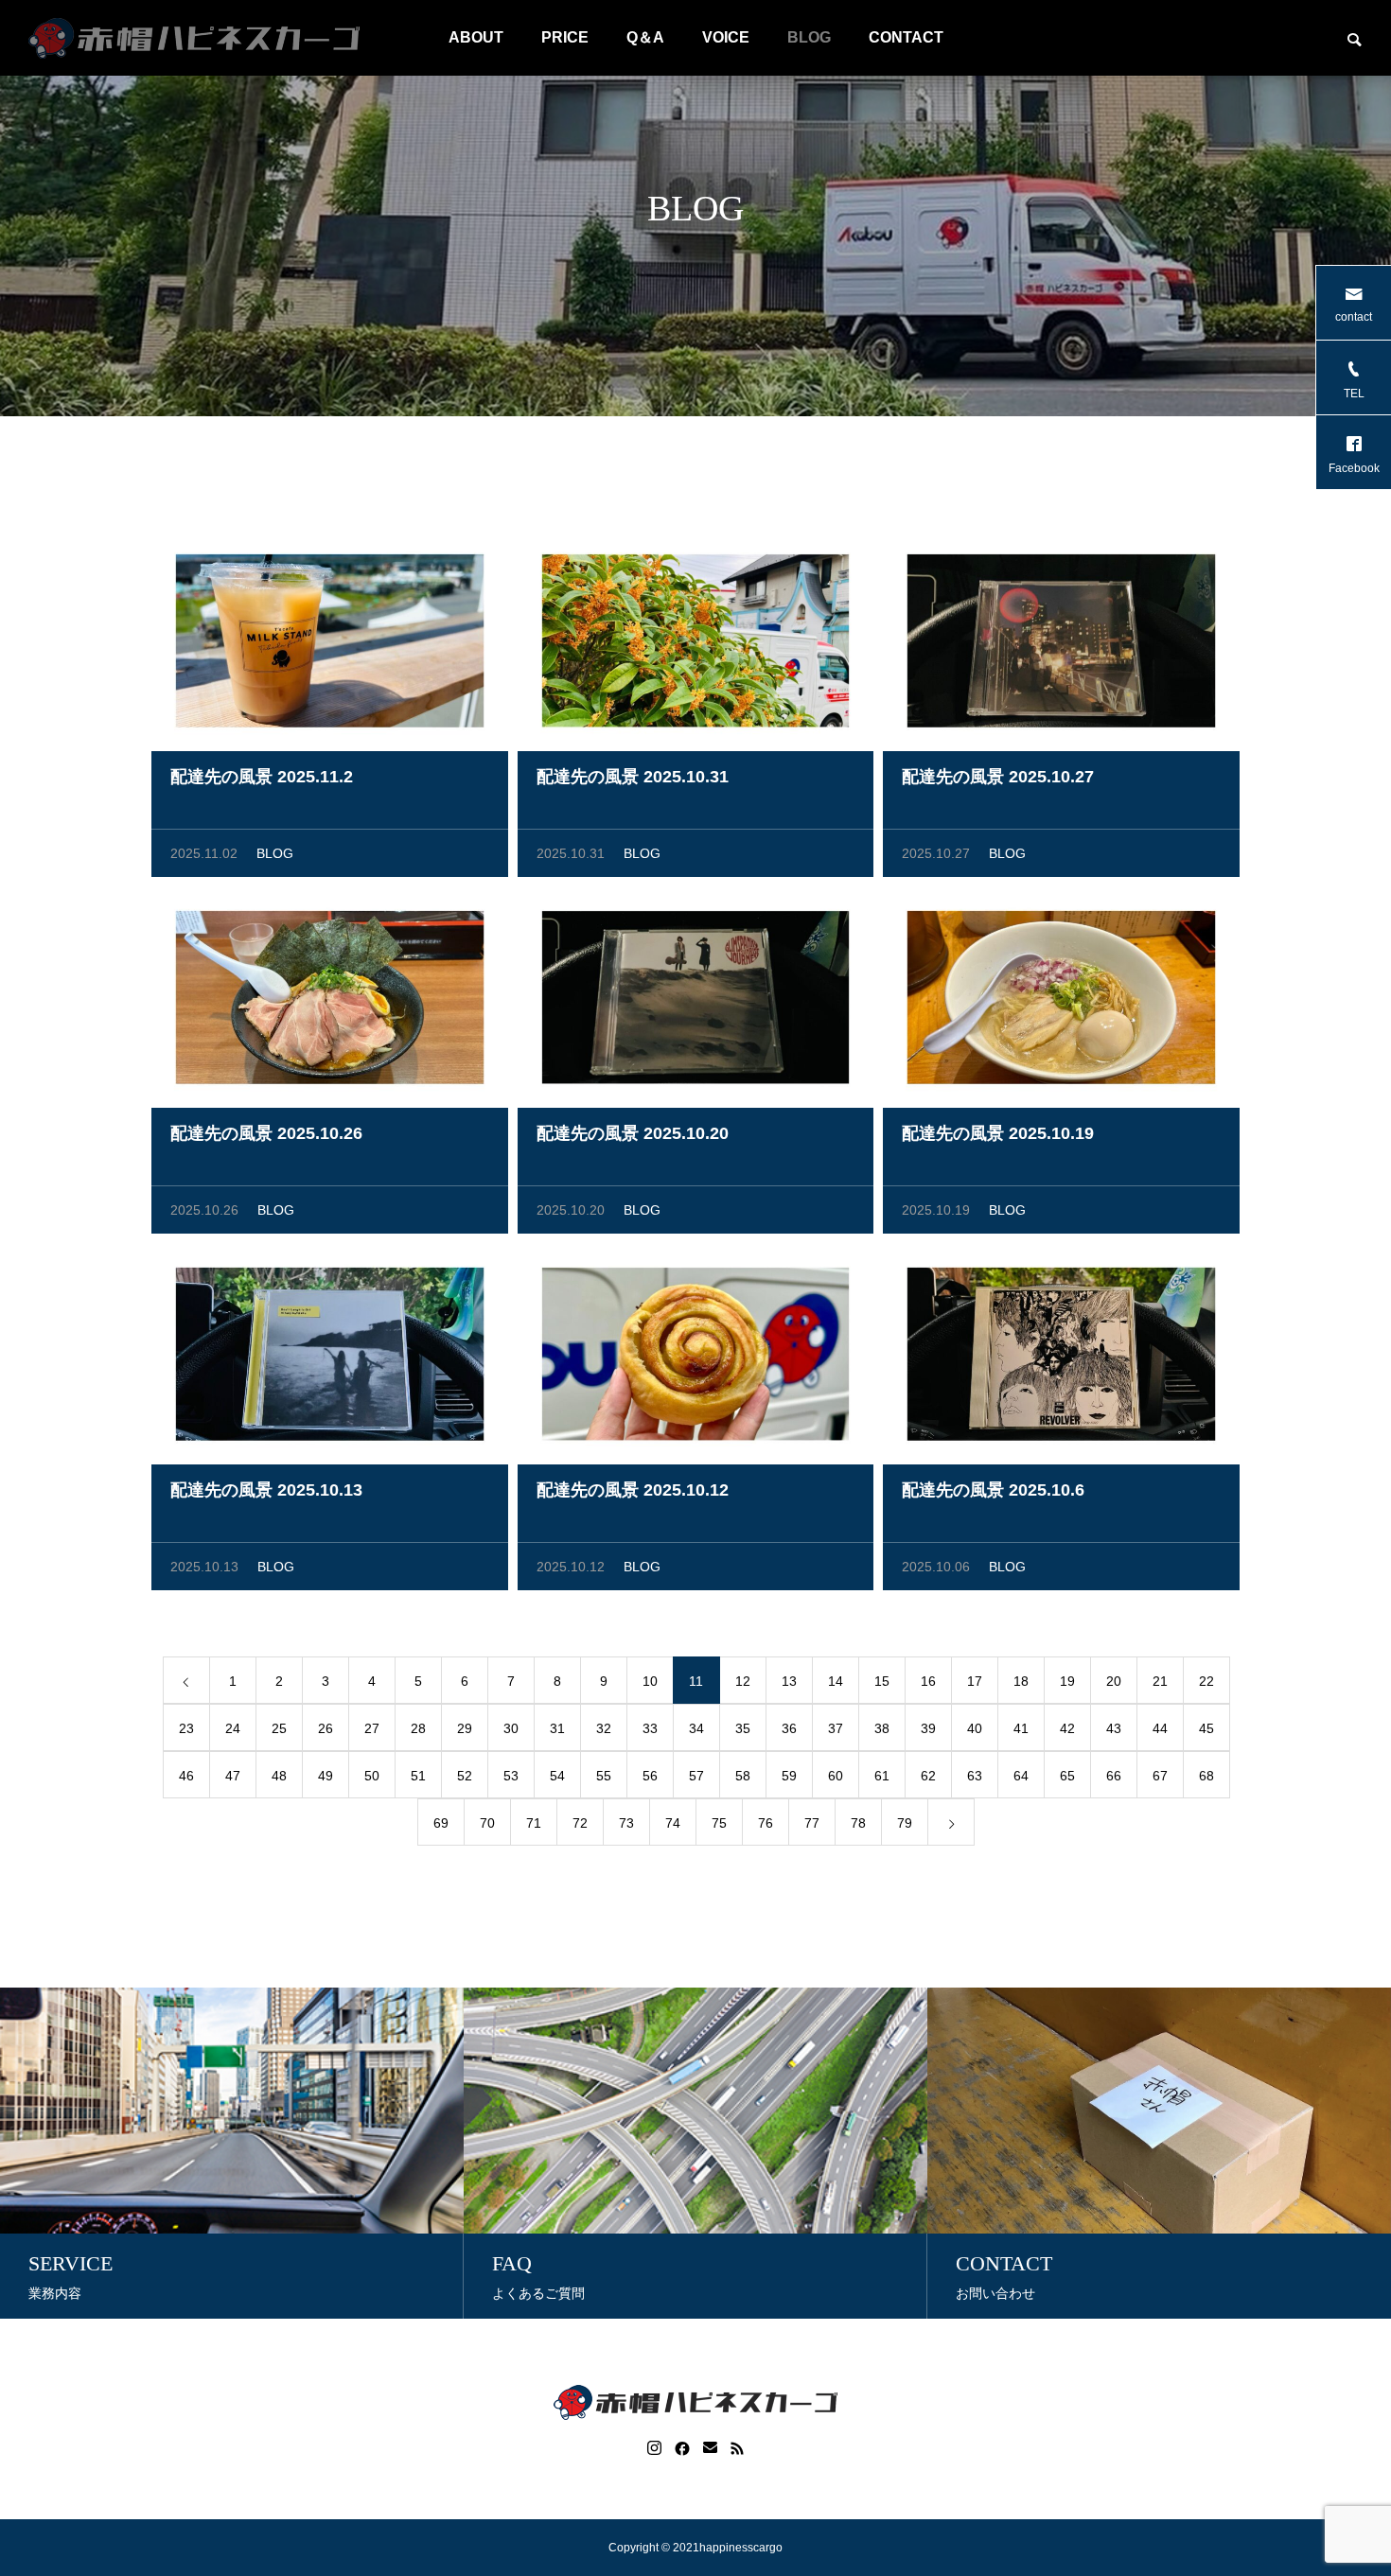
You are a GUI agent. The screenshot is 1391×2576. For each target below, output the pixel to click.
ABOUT (476, 37)
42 (1067, 1728)
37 (836, 1728)
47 (233, 1776)
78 (858, 1823)
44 (1160, 1728)
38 (882, 1728)
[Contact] (710, 2448)
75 (719, 1823)
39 (928, 1728)
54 (557, 1776)
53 (511, 1776)
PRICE (565, 37)
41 (1021, 1728)
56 (650, 1776)
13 (789, 1681)
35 (743, 1728)
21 (1160, 1681)
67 (1160, 1776)
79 (905, 1823)
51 (418, 1776)
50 (372, 1776)
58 (743, 1776)
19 (1067, 1681)
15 (882, 1681)
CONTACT (906, 37)
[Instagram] (654, 2448)
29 (465, 1728)
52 (465, 1776)
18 (1021, 1681)
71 (534, 1823)
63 (975, 1776)
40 (975, 1728)
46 (186, 1776)
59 (789, 1776)
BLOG (809, 37)
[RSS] (737, 2448)
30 (511, 1728)
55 (604, 1776)
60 (836, 1776)
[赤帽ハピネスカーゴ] (194, 38)
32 (604, 1728)
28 (418, 1728)
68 (1206, 1776)
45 (1206, 1728)
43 (1114, 1728)
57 (696, 1776)
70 (487, 1823)
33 (650, 1728)
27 (372, 1728)
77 (812, 1823)
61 (882, 1776)
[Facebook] (682, 2448)
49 (326, 1776)
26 (326, 1728)
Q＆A (645, 37)
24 (233, 1728)
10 (650, 1681)
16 (928, 1681)
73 (626, 1823)
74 (673, 1823)
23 (186, 1728)
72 (580, 1823)
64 (1021, 1776)
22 (1206, 1681)
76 (766, 1823)
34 (696, 1728)
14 (836, 1681)
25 (279, 1728)
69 (441, 1823)
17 (975, 1681)
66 (1114, 1776)
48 (279, 1776)
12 (743, 1681)
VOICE (726, 37)
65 (1067, 1776)
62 (928, 1776)
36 (789, 1728)
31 (557, 1728)
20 (1114, 1681)
